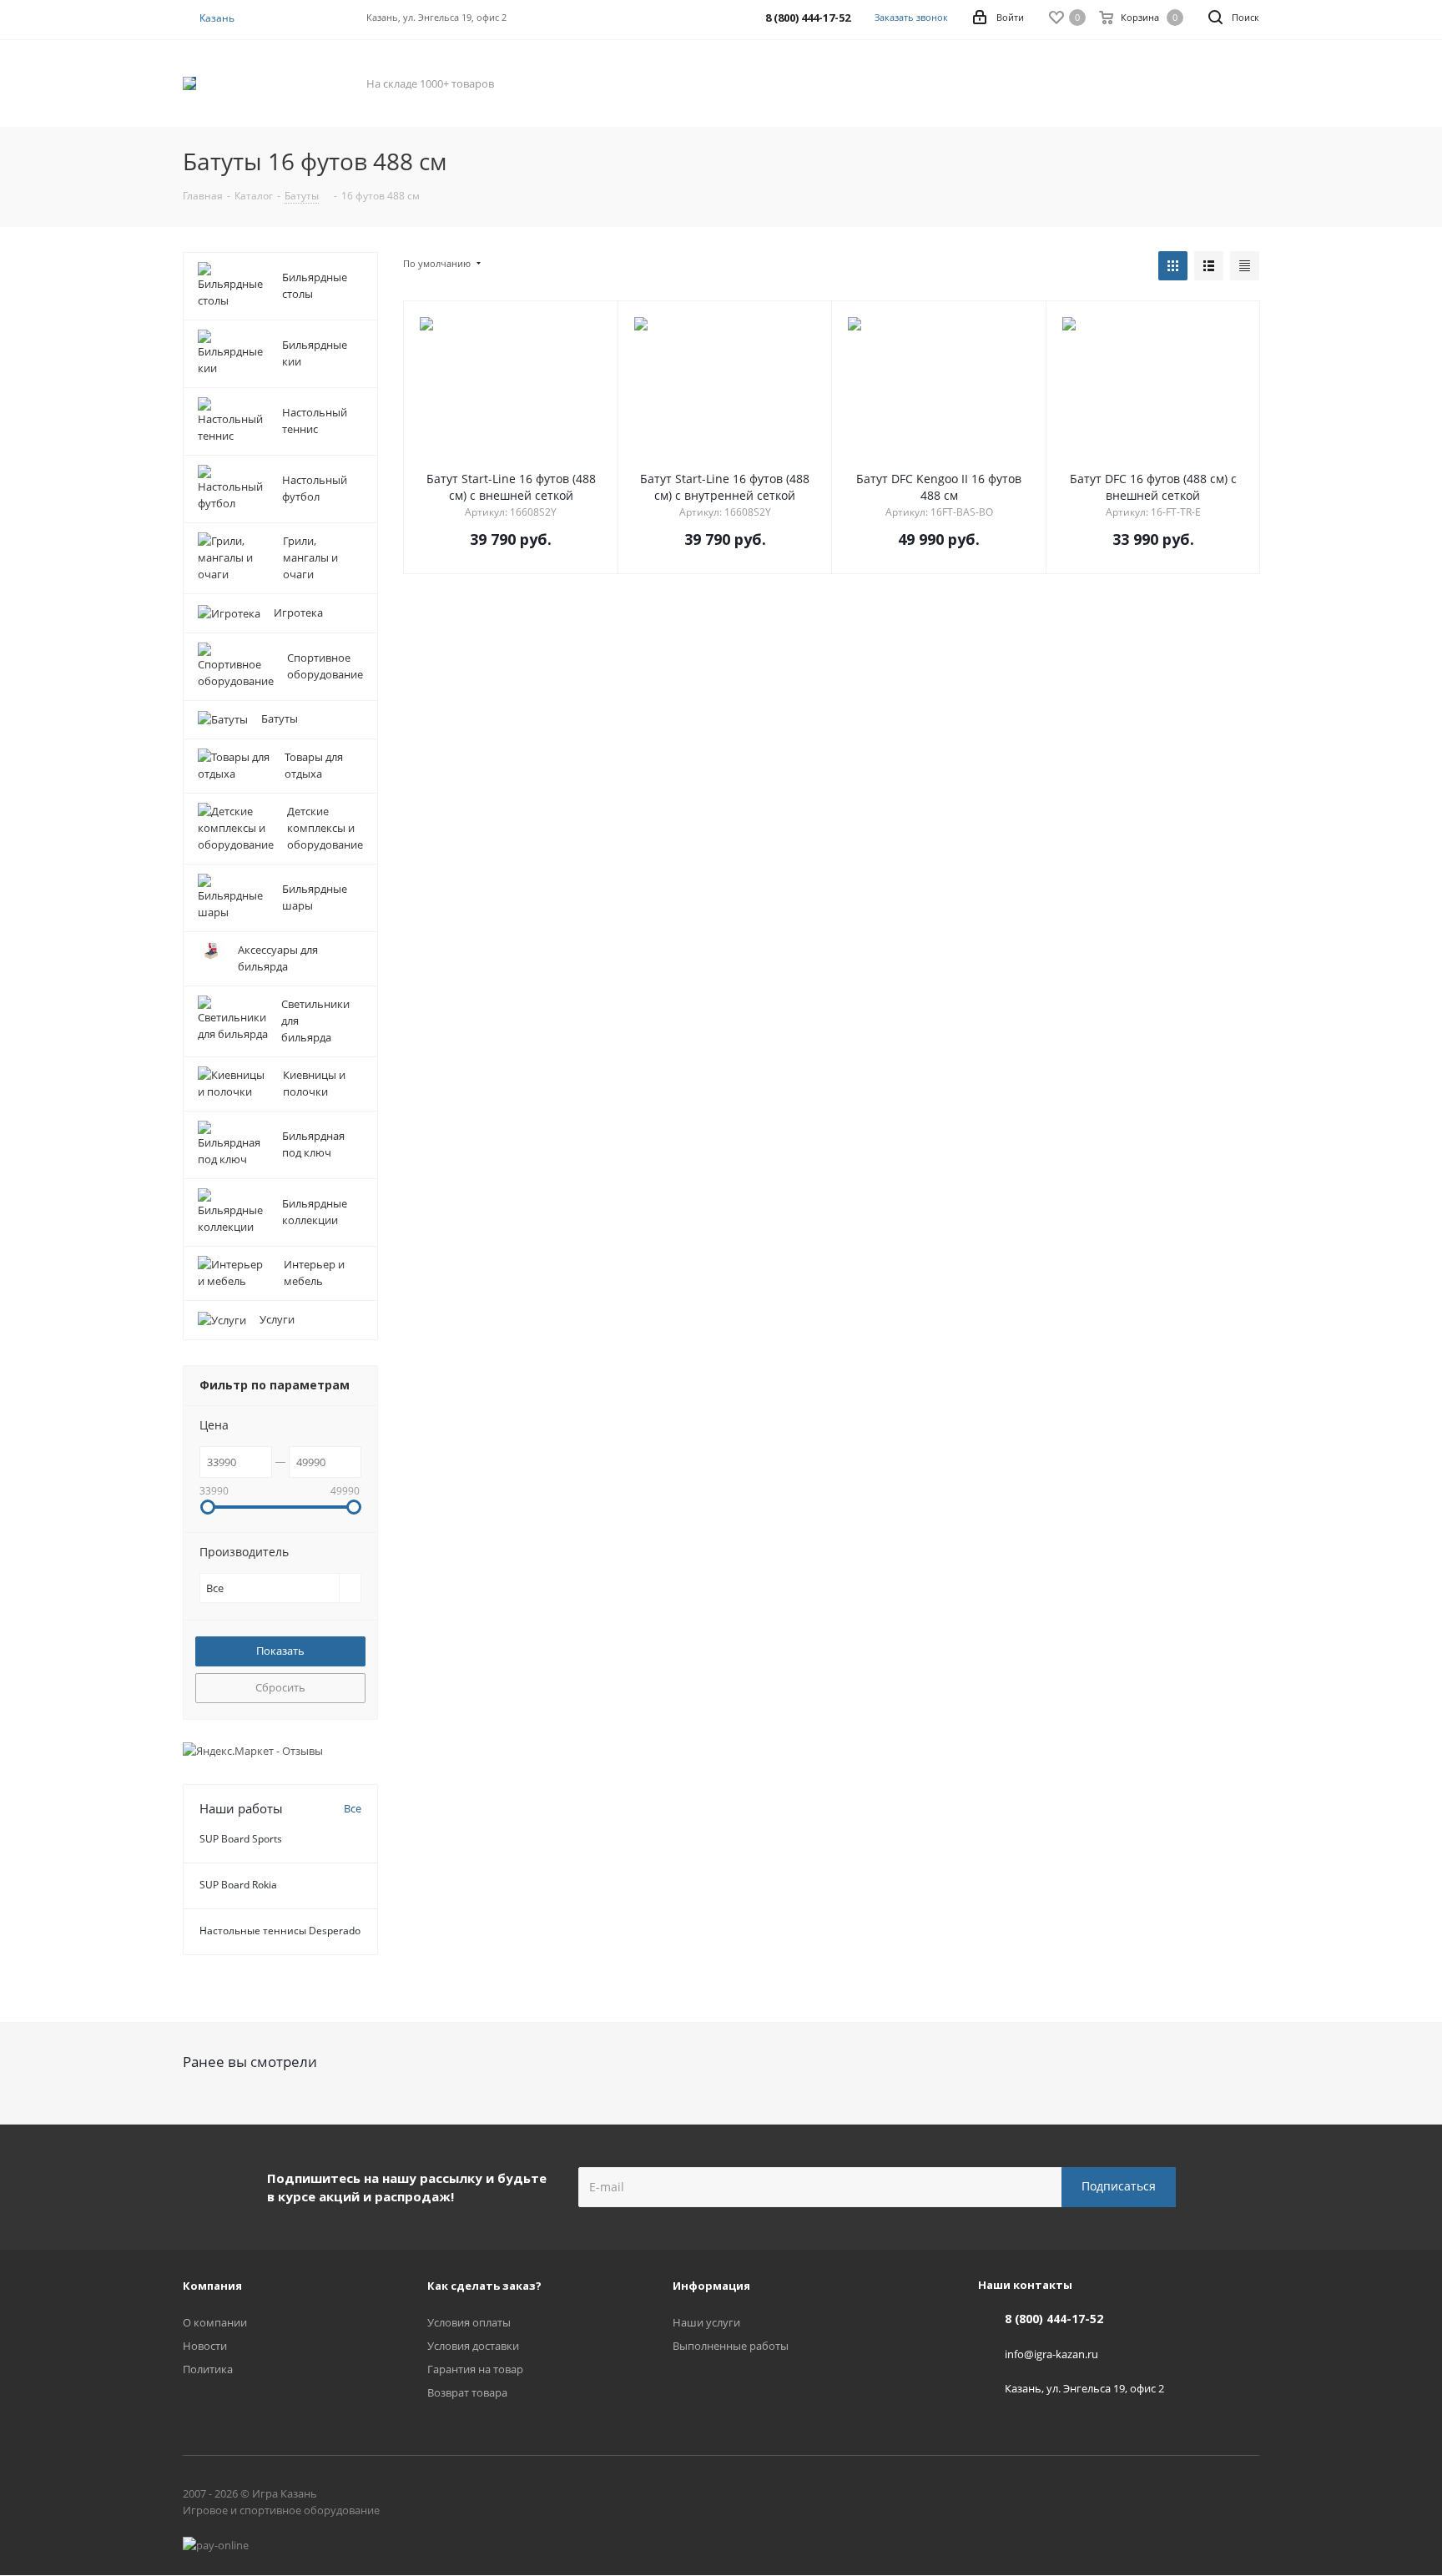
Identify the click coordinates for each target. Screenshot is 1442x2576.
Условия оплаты (469, 2322)
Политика (208, 2369)
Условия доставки (473, 2346)
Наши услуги (706, 2322)
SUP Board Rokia (238, 1885)
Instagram (1247, 2497)
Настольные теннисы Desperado (280, 1931)
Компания (212, 2286)
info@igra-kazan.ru (1051, 2353)
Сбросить (280, 1687)
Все (353, 1808)
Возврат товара (467, 2392)
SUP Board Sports (241, 1839)
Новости (205, 2346)
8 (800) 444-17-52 (1054, 2319)
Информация (711, 2286)
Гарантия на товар (475, 2369)
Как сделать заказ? (484, 2286)
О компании (215, 2322)
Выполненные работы (731, 2346)
